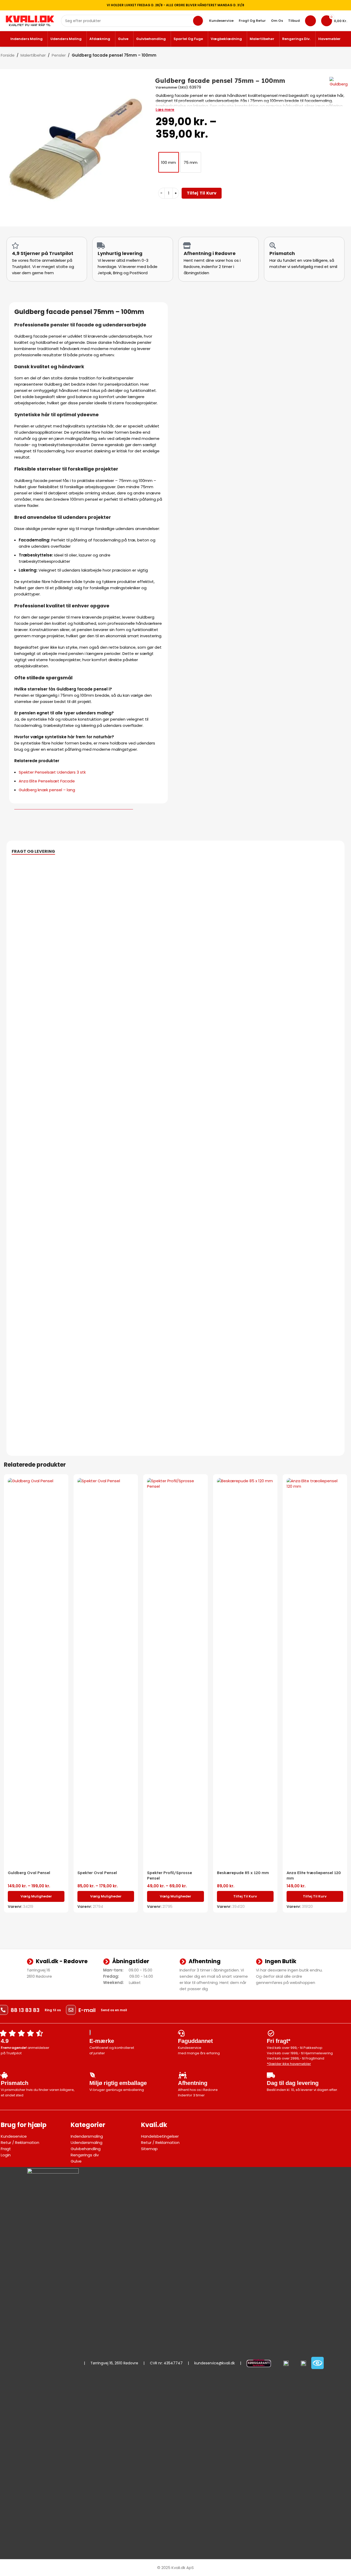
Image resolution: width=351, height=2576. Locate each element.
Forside (8, 55)
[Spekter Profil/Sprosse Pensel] (175, 1673)
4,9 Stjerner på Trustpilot (43, 253)
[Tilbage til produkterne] (341, 56)
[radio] (169, 162)
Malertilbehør (33, 55)
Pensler (59, 55)
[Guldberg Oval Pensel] (36, 1673)
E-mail (87, 2010)
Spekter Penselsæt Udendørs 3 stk (52, 772)
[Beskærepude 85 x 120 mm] (245, 1673)
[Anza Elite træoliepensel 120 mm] (315, 1673)
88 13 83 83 (25, 2010)
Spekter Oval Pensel (97, 1873)
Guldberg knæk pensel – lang (47, 790)
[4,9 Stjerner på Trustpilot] (15, 246)
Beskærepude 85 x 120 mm (243, 1873)
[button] (245, 1896)
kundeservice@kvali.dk (215, 2363)
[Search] (198, 21)
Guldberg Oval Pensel (29, 1873)
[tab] (33, 851)
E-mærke (102, 2041)
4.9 (5, 2041)
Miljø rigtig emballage (118, 2083)
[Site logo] (30, 20)
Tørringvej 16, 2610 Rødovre (114, 2363)
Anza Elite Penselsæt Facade (47, 781)
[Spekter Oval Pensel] (106, 1673)
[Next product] (347, 56)
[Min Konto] (310, 21)
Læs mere (165, 110)
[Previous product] (335, 56)
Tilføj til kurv (202, 193)
